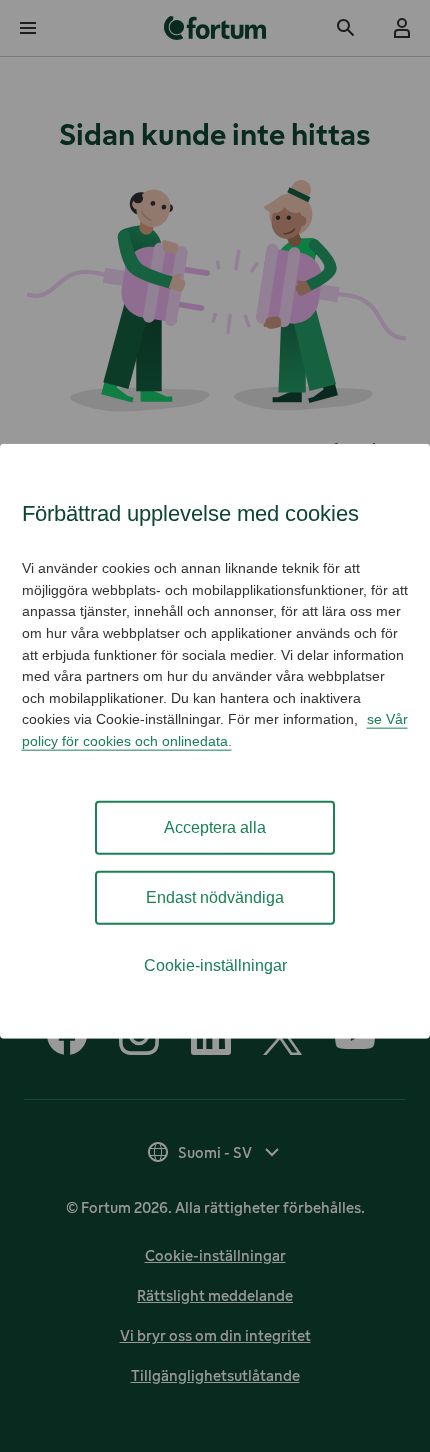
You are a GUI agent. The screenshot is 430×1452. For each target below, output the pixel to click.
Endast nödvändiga (215, 896)
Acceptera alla (215, 826)
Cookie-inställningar (215, 964)
